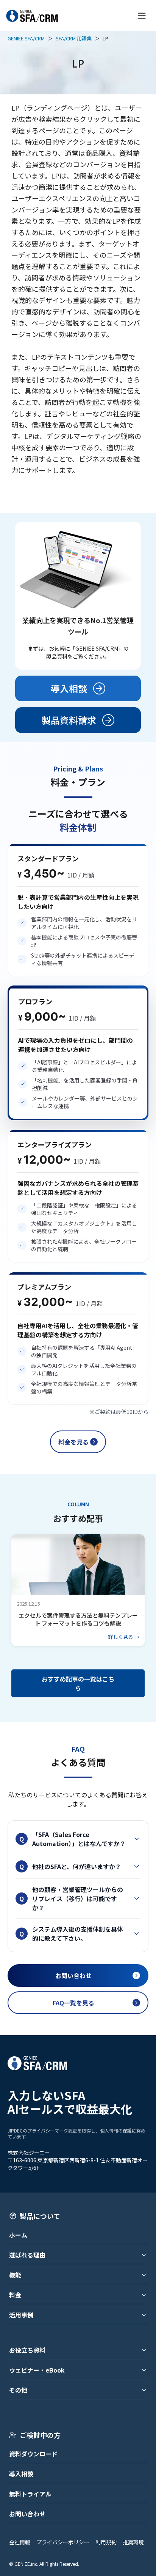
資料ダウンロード (33, 2454)
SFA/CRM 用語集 (74, 38)
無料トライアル (30, 2494)
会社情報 (20, 2542)
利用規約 (106, 2542)
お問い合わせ (27, 2514)
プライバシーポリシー (63, 2542)
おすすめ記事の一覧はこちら (78, 1683)
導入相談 (21, 2474)
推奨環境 (133, 2542)
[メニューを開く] (142, 16)
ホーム (18, 2235)
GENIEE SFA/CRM (26, 38)
